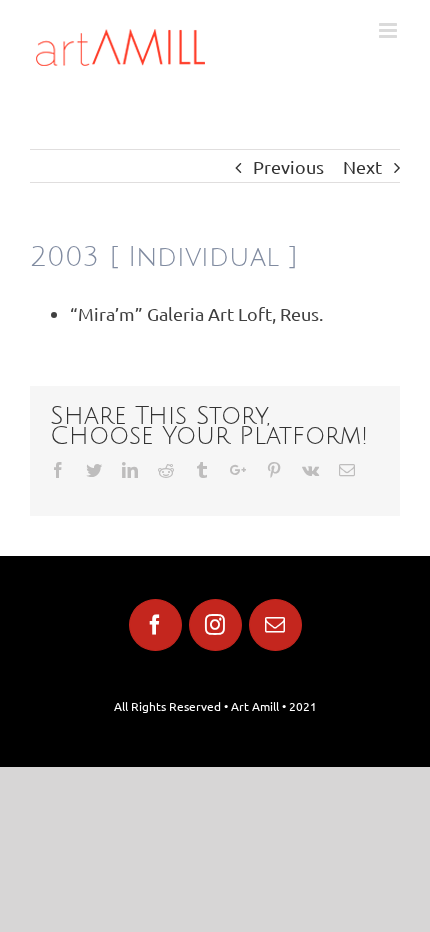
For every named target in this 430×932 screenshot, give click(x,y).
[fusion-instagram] (215, 625)
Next (362, 166)
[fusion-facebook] (155, 625)
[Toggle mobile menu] (389, 30)
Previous (288, 166)
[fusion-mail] (275, 625)
